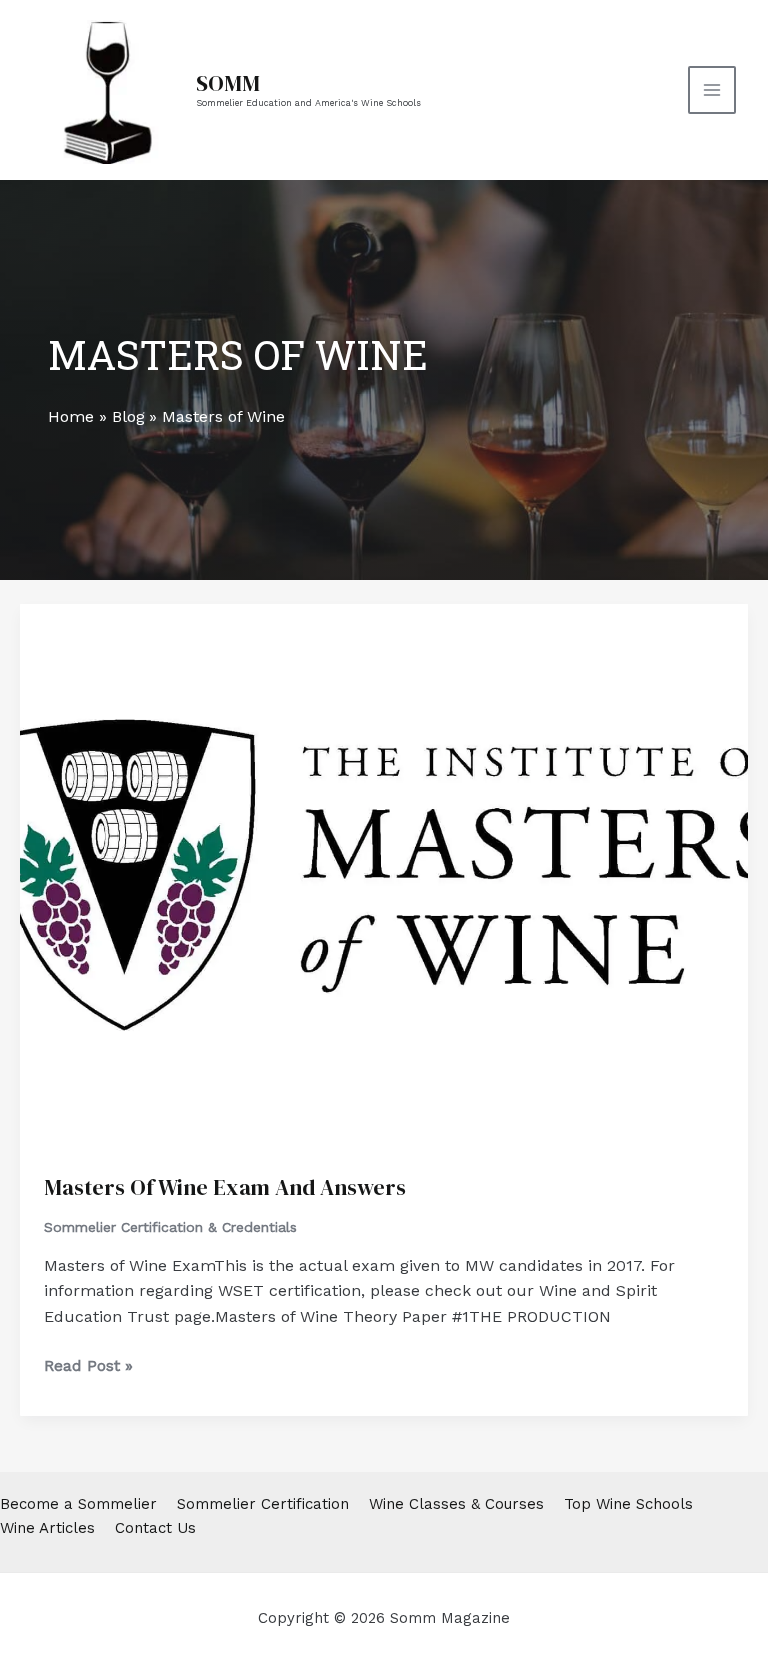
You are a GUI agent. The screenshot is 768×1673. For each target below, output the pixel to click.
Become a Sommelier (78, 1504)
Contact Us (155, 1528)
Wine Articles (47, 1528)
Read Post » (88, 1367)
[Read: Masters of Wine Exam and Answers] (384, 875)
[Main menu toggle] (712, 90)
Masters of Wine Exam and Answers (225, 1187)
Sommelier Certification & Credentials (170, 1227)
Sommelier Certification (263, 1504)
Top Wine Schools (628, 1504)
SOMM (228, 83)
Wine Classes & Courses (456, 1504)
